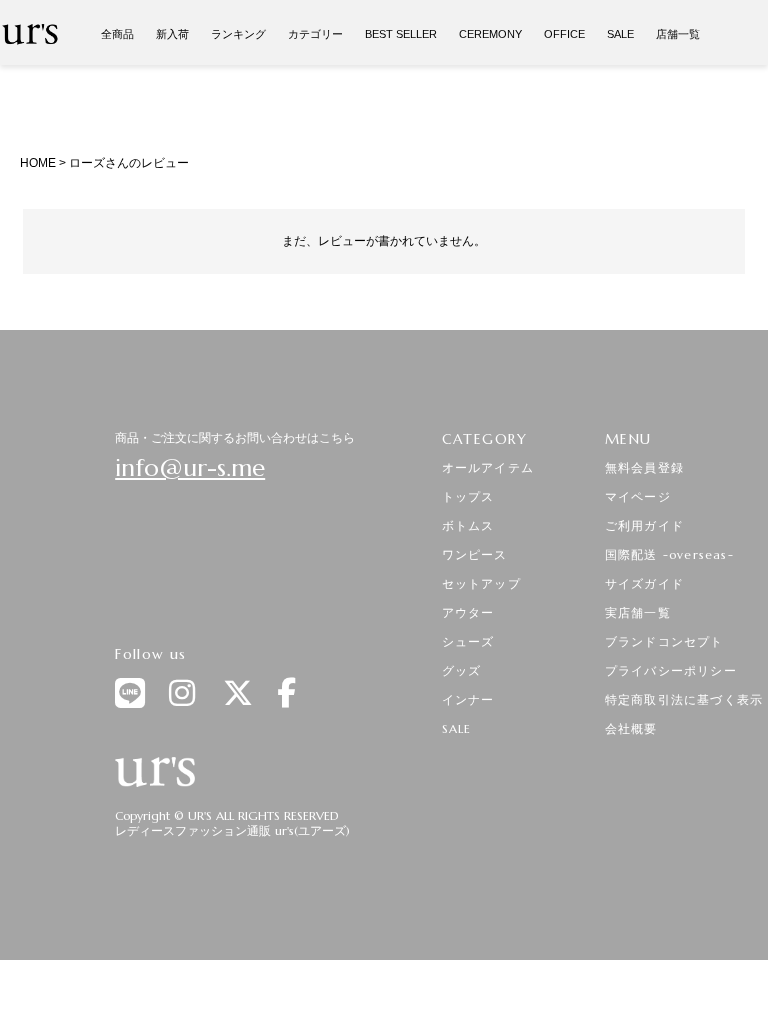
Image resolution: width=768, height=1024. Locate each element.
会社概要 (631, 728)
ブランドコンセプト (664, 641)
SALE (620, 34)
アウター (468, 612)
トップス (468, 496)
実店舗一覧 (638, 612)
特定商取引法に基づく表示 (684, 699)
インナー (468, 699)
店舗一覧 (678, 34)
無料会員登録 (644, 467)
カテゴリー (315, 34)
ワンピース (475, 554)
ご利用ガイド (644, 525)
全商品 (117, 34)
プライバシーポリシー (671, 670)
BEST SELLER (401, 34)
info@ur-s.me (190, 468)
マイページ (638, 496)
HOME (38, 163)
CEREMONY (490, 34)
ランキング (238, 34)
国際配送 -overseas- (669, 554)
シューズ (468, 641)
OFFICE (564, 34)
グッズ (462, 670)
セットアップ (481, 583)
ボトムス (468, 525)
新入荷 (172, 34)
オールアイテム (488, 467)
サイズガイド (644, 583)
